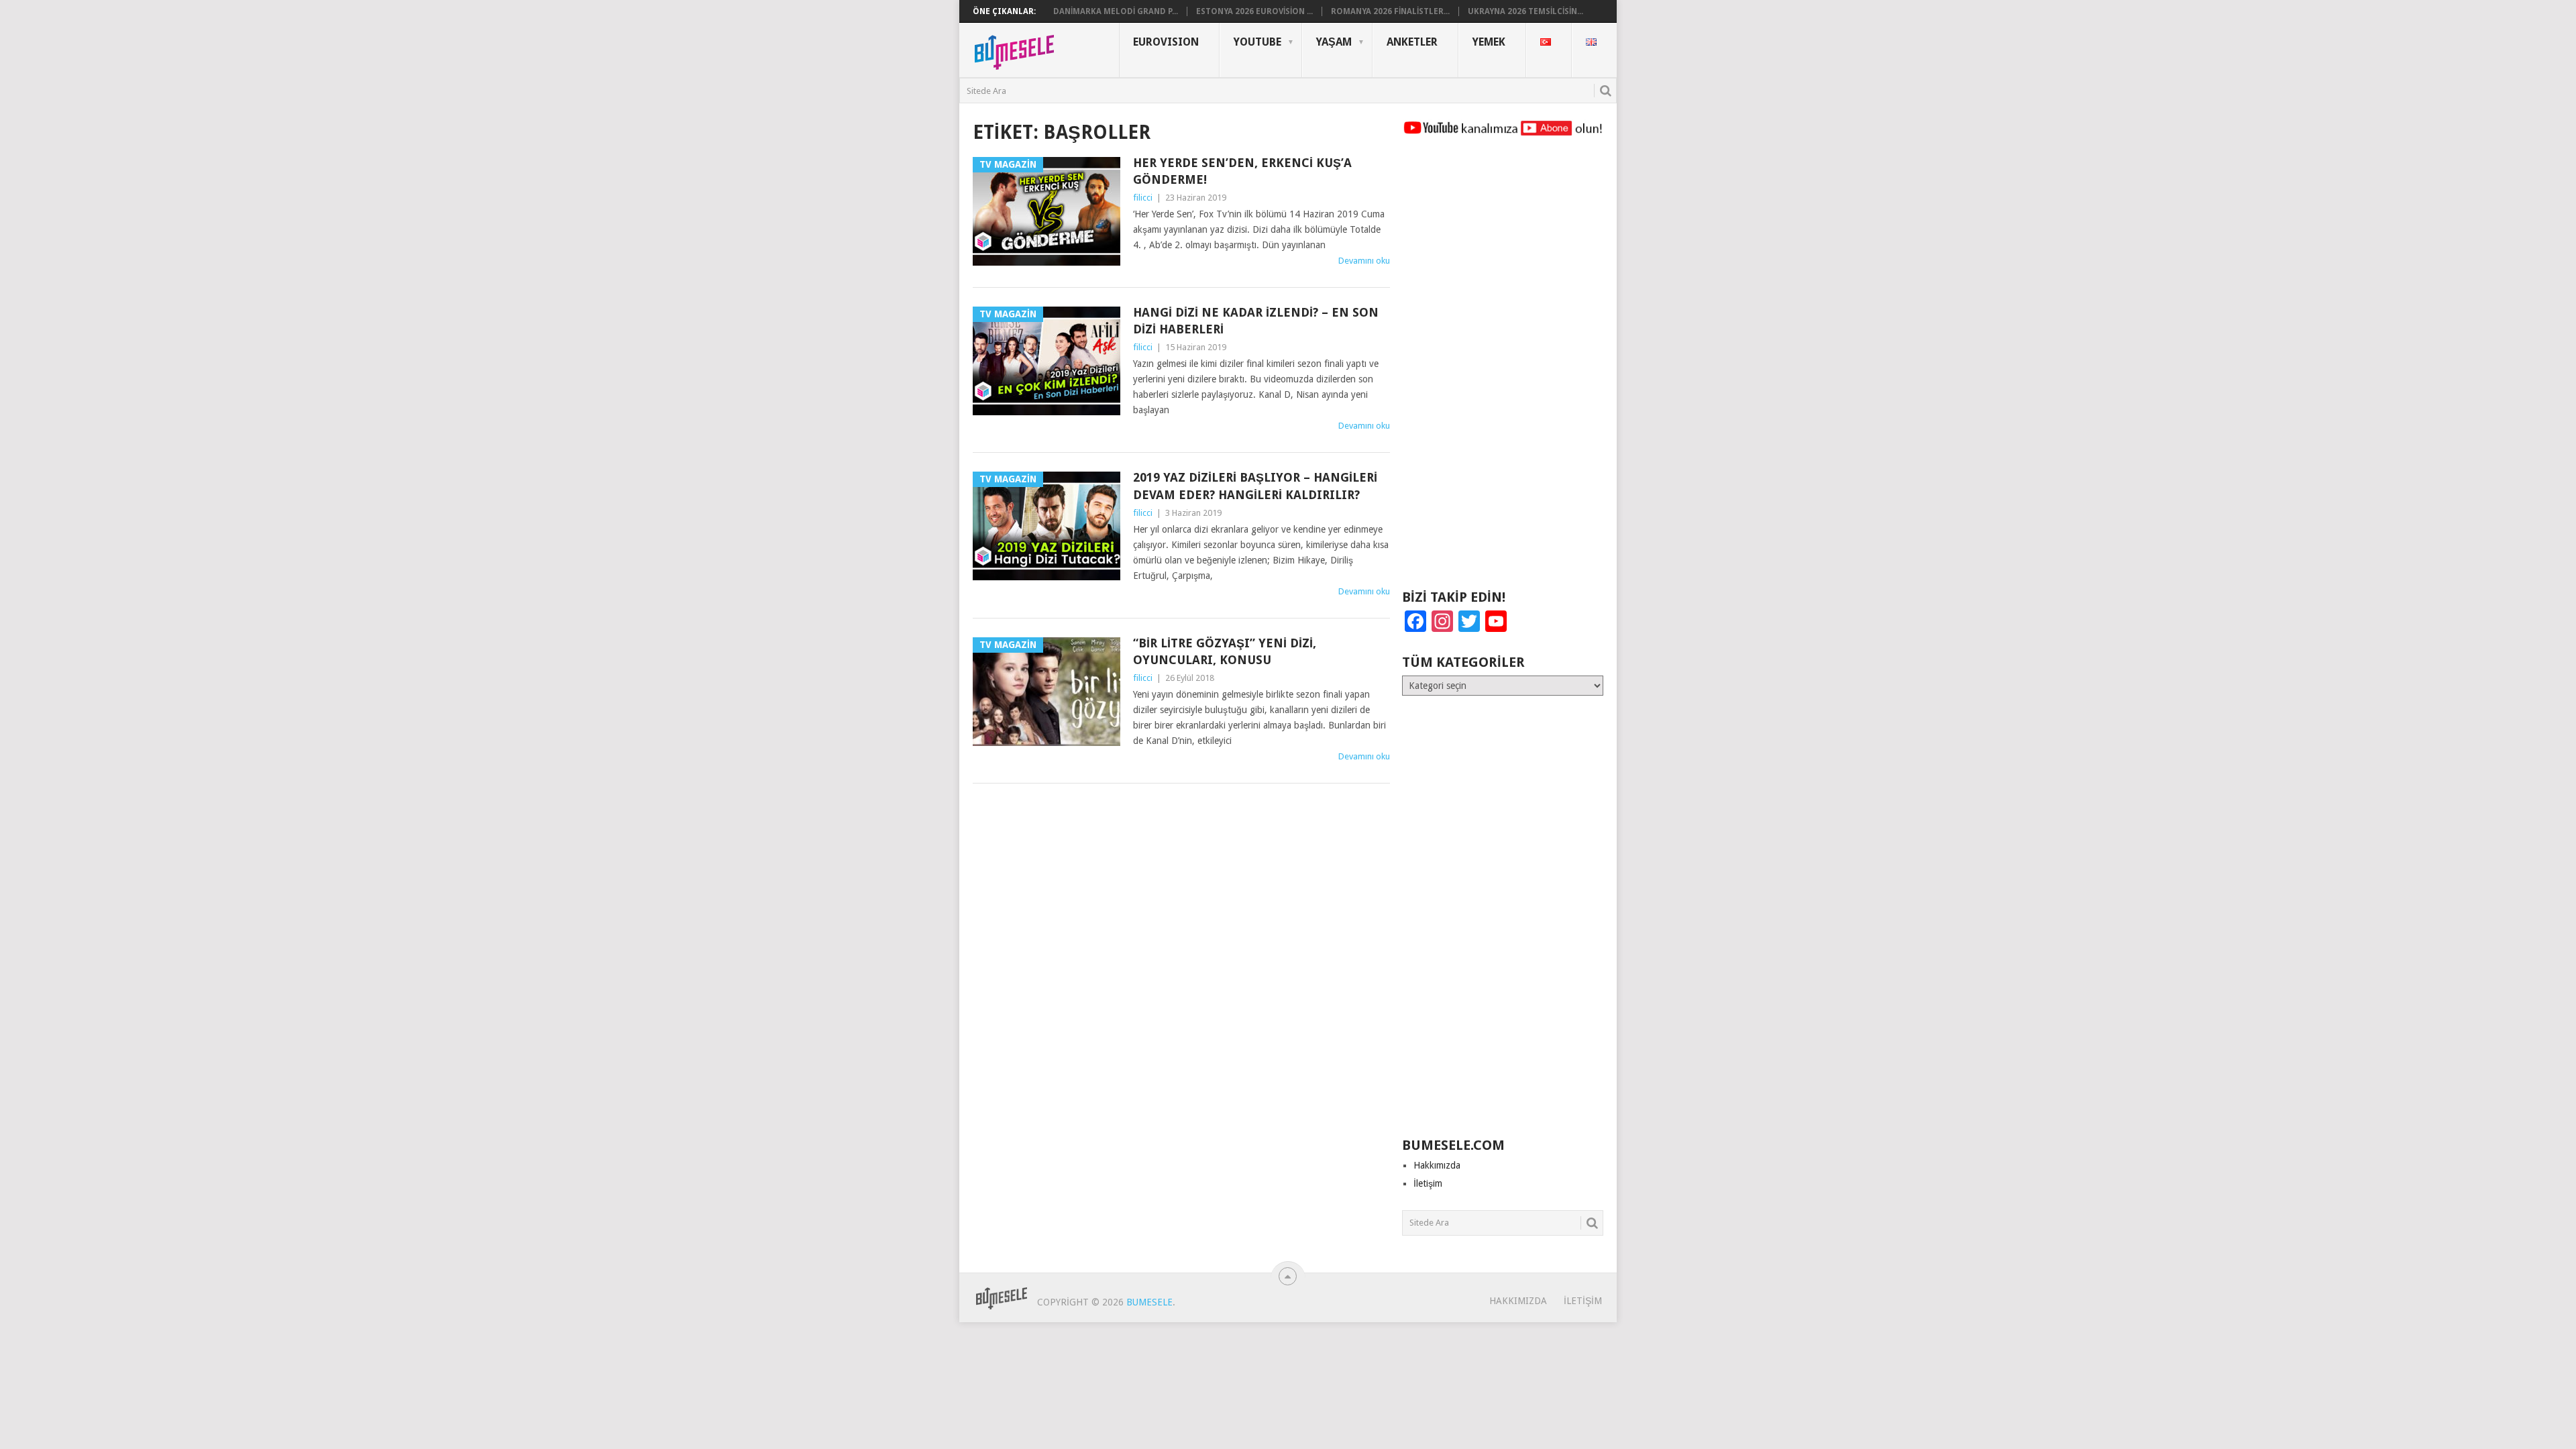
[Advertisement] (1503, 369)
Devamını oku (1364, 261)
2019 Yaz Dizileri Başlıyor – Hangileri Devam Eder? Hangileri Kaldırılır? (1255, 486)
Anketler (1412, 42)
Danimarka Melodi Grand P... (1116, 11)
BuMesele (1149, 1302)
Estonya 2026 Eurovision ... (1254, 11)
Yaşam (1334, 42)
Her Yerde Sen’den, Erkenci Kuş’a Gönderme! (1242, 171)
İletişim (1428, 1183)
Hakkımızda (1437, 1165)
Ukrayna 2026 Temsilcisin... (1525, 11)
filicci (1143, 198)
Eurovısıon (1166, 42)
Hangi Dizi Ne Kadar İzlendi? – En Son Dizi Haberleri (1256, 321)
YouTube (1257, 42)
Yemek (1489, 42)
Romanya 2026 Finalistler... (1390, 11)
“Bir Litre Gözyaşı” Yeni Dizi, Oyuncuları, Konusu (1225, 651)
